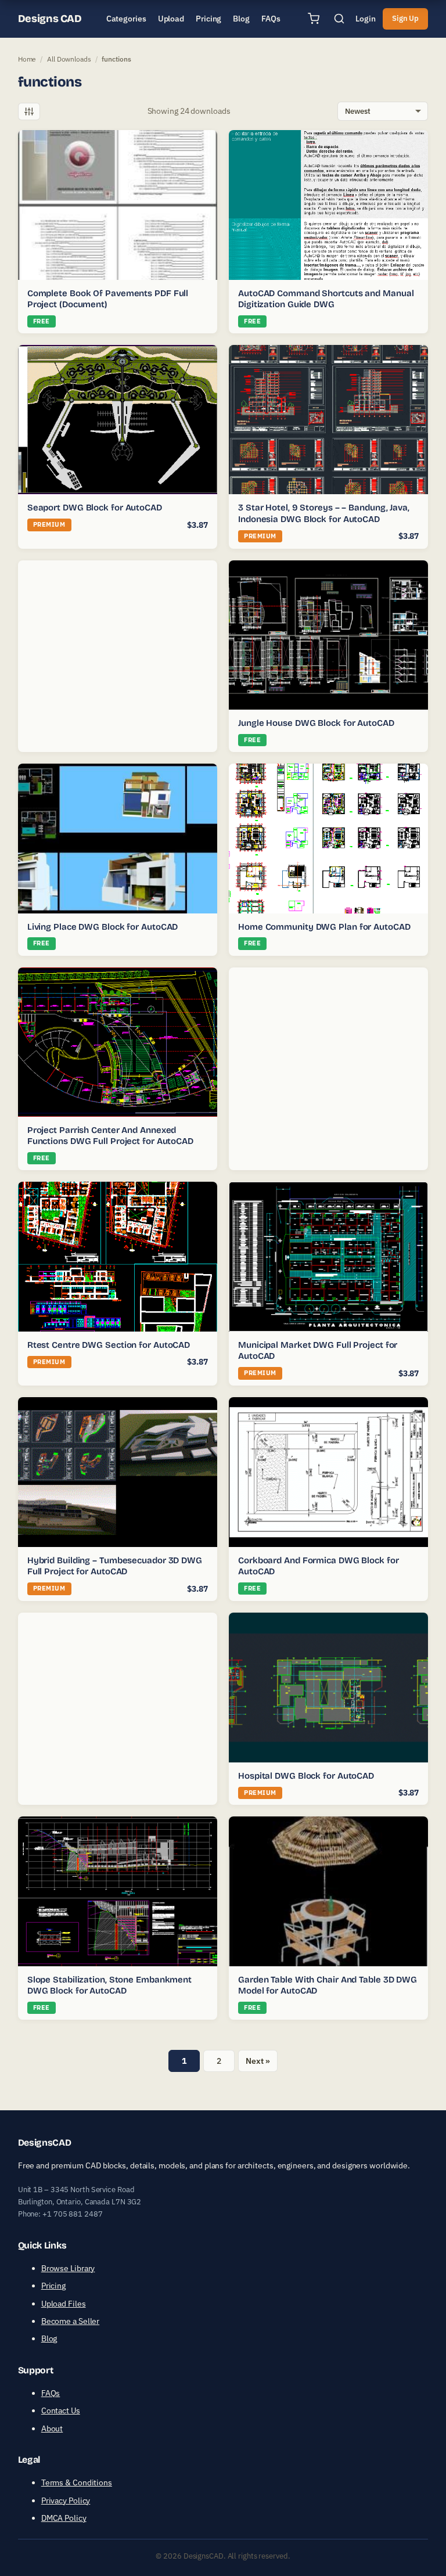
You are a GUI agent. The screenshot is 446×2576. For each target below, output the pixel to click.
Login (366, 19)
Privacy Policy (66, 2500)
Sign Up (405, 18)
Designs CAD (50, 19)
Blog (49, 2338)
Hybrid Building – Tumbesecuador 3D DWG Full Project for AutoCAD (115, 1566)
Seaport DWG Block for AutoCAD (95, 508)
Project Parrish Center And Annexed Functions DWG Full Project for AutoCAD (110, 1136)
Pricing (53, 2286)
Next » (258, 2061)
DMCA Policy (64, 2518)
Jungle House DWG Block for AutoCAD (316, 723)
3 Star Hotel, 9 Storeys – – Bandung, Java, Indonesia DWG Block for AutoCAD (324, 513)
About (52, 2428)
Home (27, 59)
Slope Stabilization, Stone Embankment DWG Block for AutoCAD (109, 1985)
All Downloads (69, 59)
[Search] (339, 19)
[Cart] (314, 19)
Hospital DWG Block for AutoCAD (306, 1776)
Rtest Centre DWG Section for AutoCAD (109, 1345)
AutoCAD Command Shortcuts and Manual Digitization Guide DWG (326, 299)
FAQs (51, 2393)
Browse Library (68, 2268)
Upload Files (64, 2303)
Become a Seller (71, 2321)
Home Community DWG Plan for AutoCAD (324, 927)
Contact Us (61, 2410)
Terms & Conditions (77, 2483)
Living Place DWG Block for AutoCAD (103, 927)
